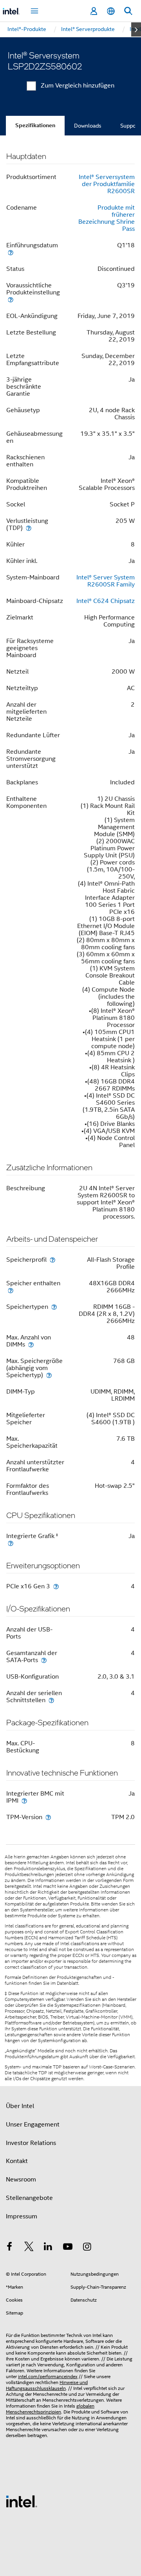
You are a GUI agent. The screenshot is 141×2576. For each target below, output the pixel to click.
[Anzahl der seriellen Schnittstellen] (51, 1700)
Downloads (88, 126)
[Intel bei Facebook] (9, 2248)
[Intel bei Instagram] (87, 2248)
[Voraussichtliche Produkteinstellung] (11, 299)
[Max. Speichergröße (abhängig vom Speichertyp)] (49, 1375)
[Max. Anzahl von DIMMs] (31, 1344)
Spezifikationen (35, 125)
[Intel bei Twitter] (29, 2248)
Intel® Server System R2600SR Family (106, 581)
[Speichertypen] (54, 1307)
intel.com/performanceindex (48, 2376)
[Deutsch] (111, 11)
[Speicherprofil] (52, 1260)
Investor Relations (31, 2143)
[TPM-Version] (48, 1817)
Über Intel (20, 2106)
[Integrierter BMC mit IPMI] (24, 1800)
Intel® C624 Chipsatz (106, 601)
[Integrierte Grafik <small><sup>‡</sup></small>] (11, 1543)
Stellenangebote (29, 2198)
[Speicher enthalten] (11, 1290)
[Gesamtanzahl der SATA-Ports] (44, 1660)
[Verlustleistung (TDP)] (29, 528)
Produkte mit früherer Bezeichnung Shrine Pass (107, 218)
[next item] (136, 29)
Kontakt (17, 2161)
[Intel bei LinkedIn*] (48, 2248)
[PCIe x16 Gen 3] (56, 1586)
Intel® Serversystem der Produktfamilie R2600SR (107, 184)
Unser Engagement (33, 2125)
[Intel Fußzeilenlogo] (22, 2501)
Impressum (22, 2216)
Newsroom (21, 2180)
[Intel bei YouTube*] (68, 2248)
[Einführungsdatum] (11, 252)
